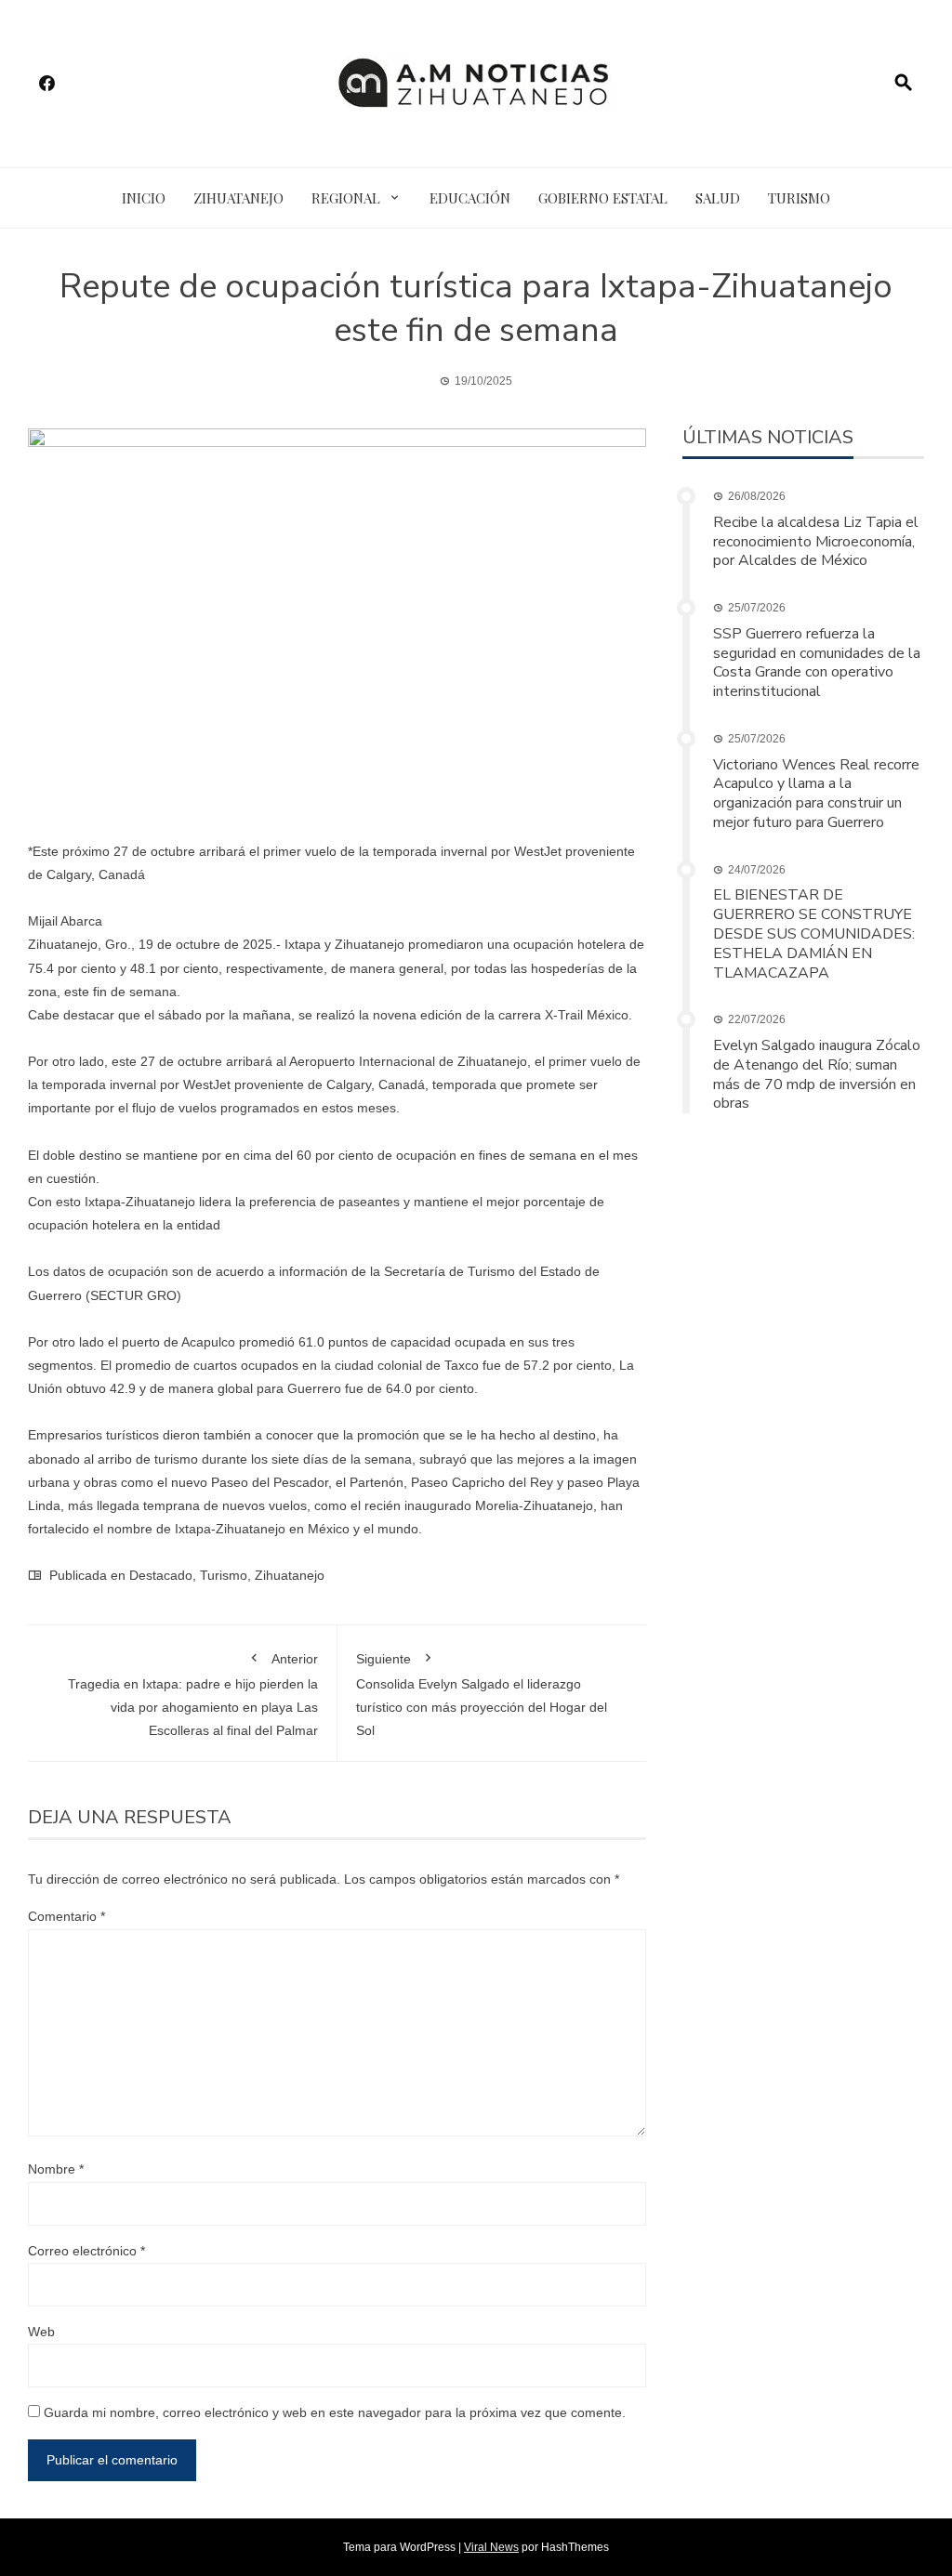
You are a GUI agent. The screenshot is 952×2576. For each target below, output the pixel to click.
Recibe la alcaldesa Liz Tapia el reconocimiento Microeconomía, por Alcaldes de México (816, 542)
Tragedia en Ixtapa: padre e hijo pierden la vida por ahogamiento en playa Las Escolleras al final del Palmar (193, 1695)
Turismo (799, 198)
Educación (470, 198)
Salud (718, 198)
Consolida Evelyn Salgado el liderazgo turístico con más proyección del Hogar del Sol (482, 1695)
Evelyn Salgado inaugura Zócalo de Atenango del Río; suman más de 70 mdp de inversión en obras (817, 1074)
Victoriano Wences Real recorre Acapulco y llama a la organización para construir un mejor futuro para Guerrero (816, 794)
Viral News (491, 2547)
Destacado (161, 1575)
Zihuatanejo (238, 198)
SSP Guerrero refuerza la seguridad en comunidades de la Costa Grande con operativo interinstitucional (817, 663)
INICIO (144, 198)
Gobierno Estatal (603, 198)
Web (41, 2332)
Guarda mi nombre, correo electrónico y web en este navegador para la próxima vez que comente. (335, 2412)
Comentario (66, 1916)
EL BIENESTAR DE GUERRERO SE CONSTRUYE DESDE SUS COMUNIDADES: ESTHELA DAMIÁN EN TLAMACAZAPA (814, 933)
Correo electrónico (86, 2251)
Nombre (56, 2169)
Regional (346, 198)
